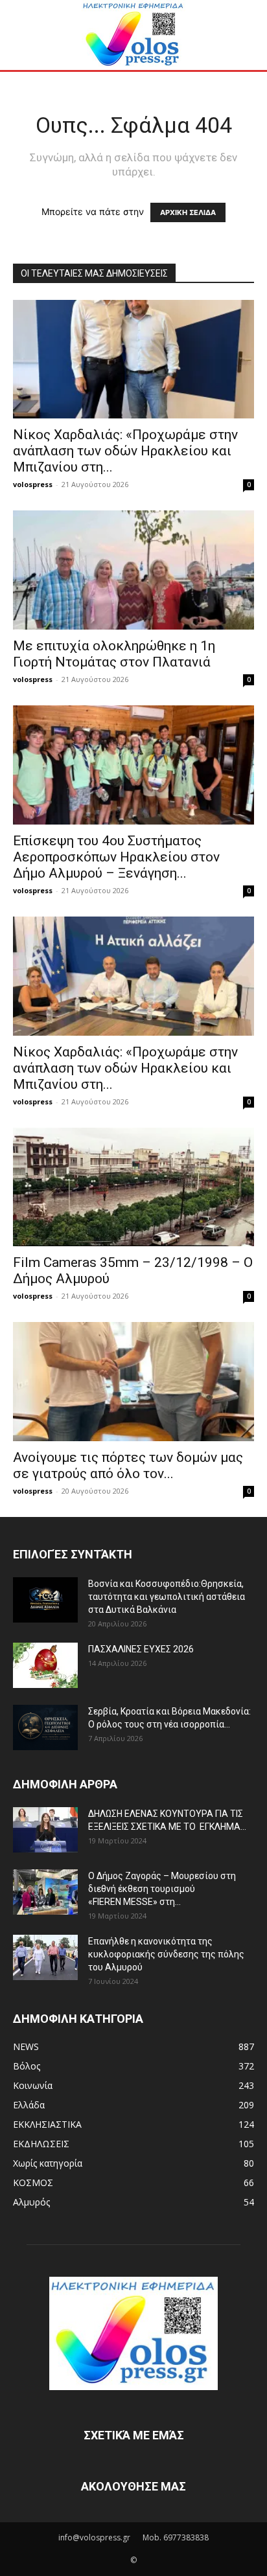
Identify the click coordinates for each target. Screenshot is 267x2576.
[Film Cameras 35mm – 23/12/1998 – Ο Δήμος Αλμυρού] (133, 1187)
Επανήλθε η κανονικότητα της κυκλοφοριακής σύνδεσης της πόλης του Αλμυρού (166, 1954)
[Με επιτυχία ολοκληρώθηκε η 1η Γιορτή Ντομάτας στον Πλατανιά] (133, 570)
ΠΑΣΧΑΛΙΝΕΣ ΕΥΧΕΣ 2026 (141, 1649)
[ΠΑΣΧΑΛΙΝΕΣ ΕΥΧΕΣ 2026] (45, 1665)
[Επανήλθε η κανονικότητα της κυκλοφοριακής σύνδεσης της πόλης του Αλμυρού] (45, 1957)
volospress (33, 484)
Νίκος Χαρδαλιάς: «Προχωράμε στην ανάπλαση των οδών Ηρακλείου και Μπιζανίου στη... (125, 451)
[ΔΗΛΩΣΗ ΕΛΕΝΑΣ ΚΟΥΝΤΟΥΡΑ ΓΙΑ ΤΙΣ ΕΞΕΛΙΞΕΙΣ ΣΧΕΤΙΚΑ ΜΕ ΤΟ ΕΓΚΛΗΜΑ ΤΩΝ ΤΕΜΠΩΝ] (45, 1830)
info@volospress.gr (94, 2537)
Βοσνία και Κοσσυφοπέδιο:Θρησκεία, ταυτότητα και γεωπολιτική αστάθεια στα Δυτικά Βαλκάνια (167, 1597)
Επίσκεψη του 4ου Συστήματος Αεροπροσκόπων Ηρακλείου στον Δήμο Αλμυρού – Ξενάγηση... (116, 857)
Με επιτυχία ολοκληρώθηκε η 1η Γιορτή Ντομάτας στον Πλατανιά (114, 654)
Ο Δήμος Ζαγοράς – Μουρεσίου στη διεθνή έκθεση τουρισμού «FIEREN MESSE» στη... (162, 1889)
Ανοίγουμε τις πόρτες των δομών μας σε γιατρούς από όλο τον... (128, 1465)
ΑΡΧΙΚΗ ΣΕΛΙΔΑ (188, 212)
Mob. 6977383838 (176, 2537)
